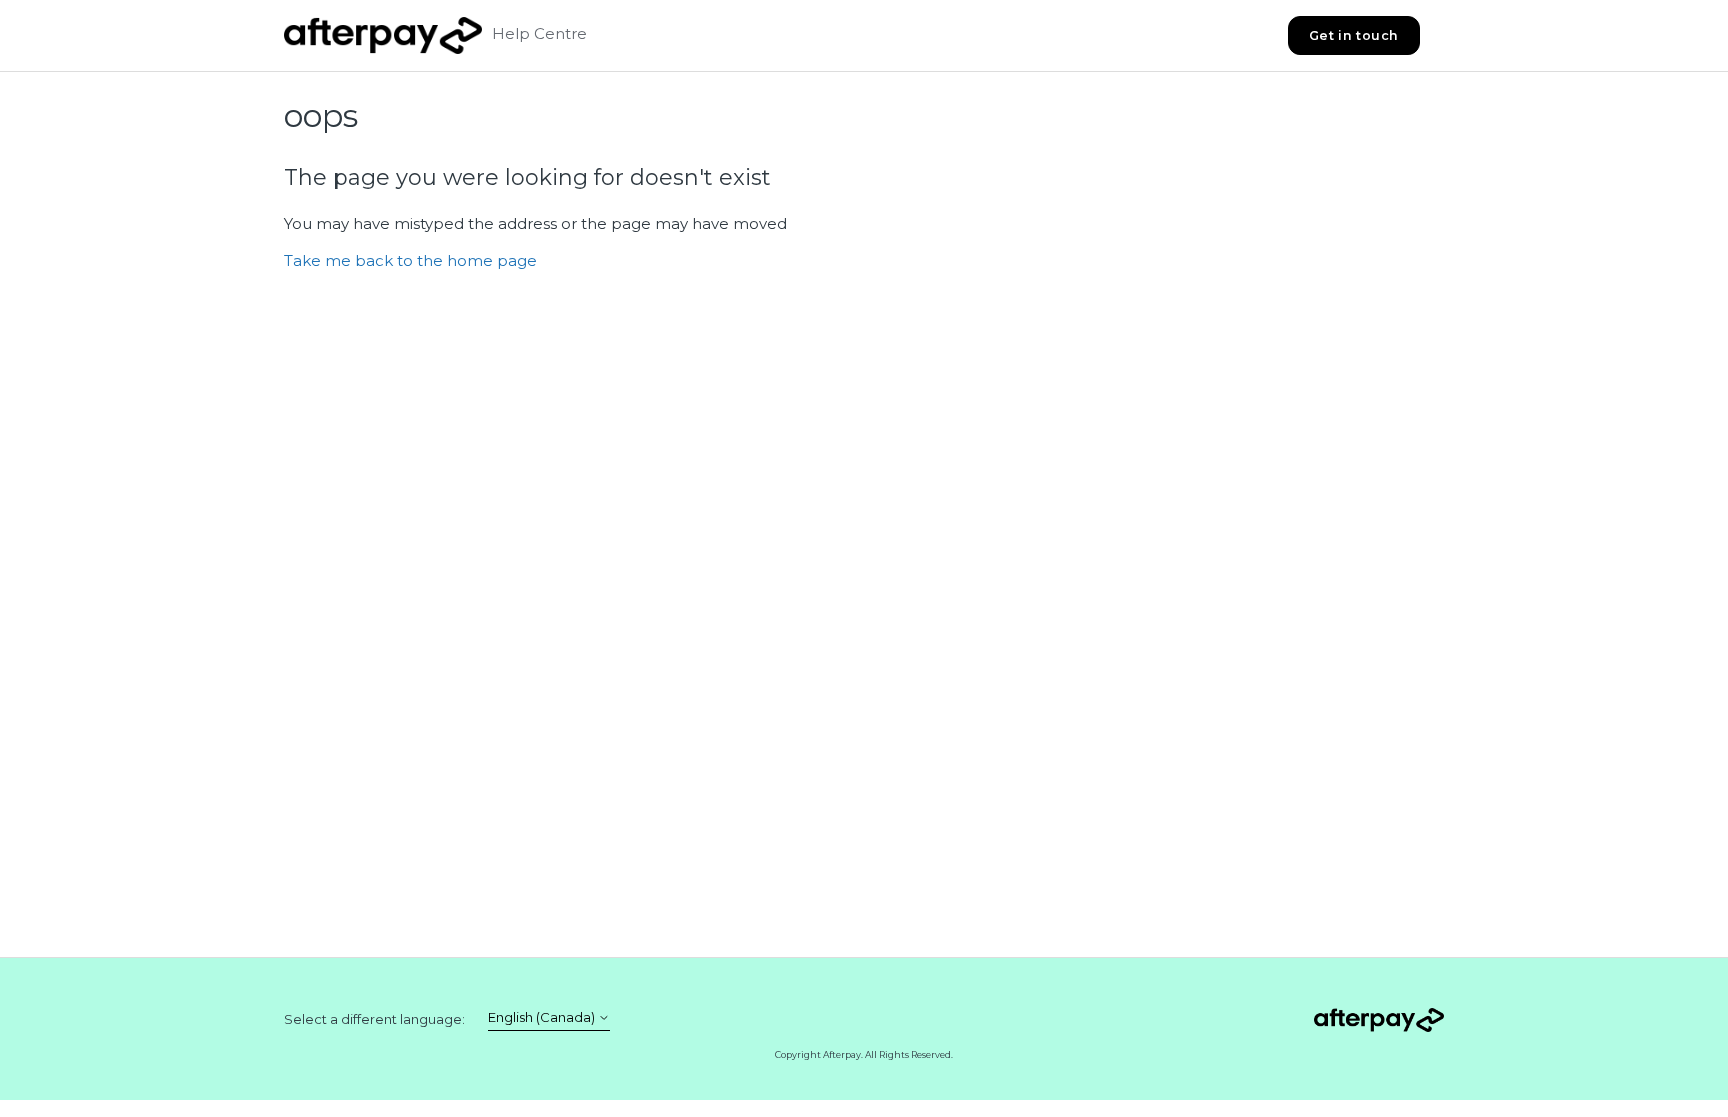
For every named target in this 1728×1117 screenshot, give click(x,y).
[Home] (383, 35)
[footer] (1379, 1023)
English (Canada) (543, 1017)
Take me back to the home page (410, 260)
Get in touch (1354, 35)
